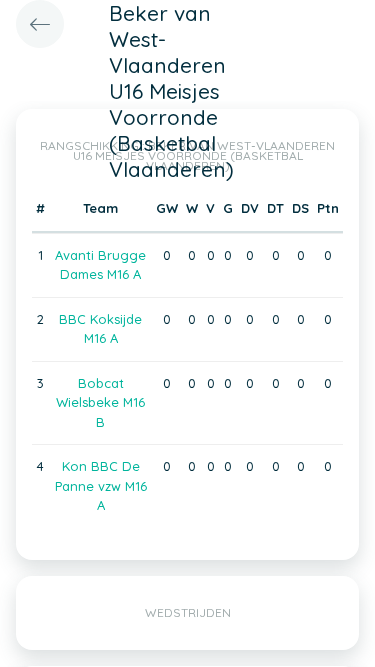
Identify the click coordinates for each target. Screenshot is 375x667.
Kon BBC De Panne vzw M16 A (101, 485)
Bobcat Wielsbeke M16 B (100, 402)
